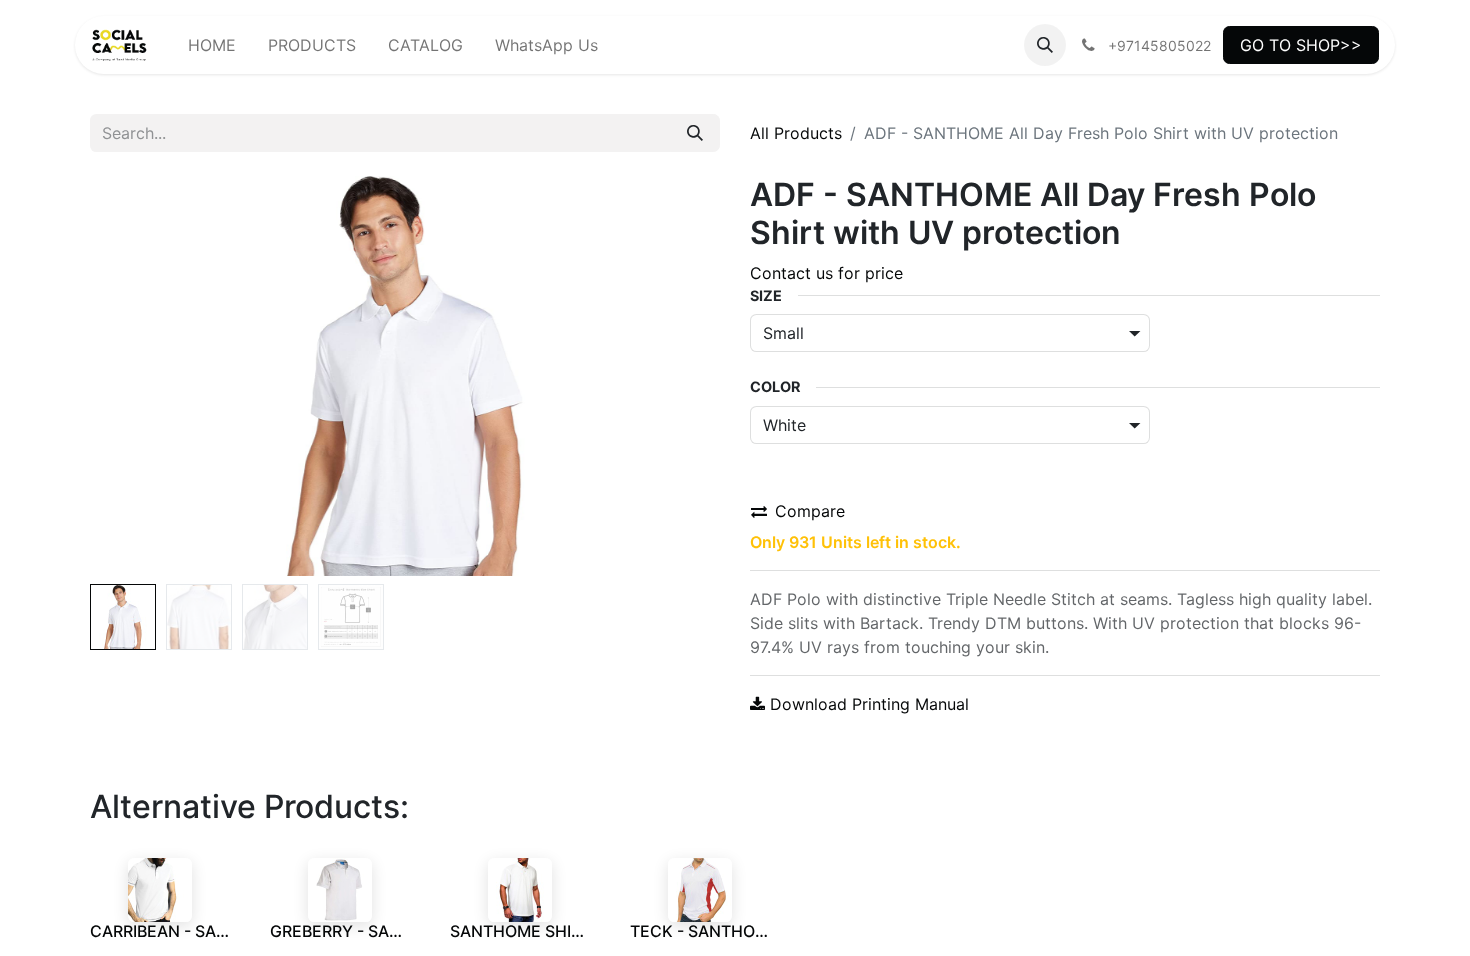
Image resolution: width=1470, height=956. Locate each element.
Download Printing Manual (867, 704)
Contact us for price (826, 273)
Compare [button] (810, 511)
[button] (1045, 45)
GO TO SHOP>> (1301, 45)
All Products (796, 133)
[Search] (695, 133)
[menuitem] (212, 45)
